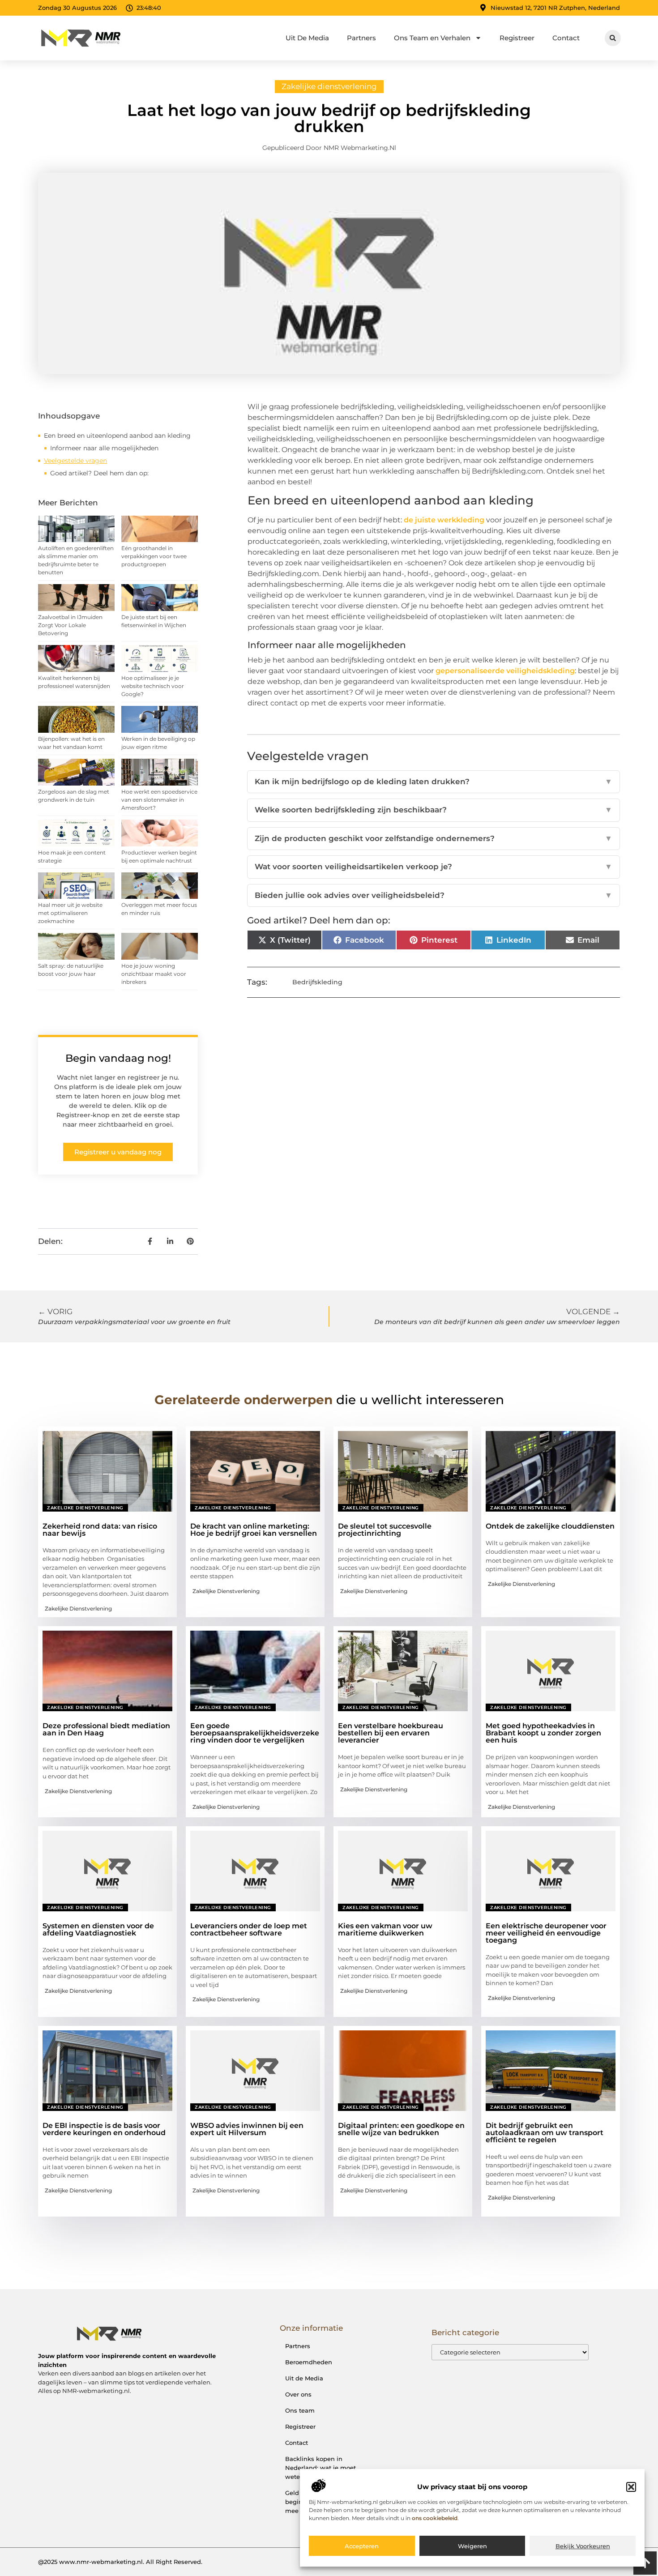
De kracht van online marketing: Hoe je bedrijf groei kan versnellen (254, 1530)
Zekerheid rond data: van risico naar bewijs (100, 1530)
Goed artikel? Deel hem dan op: (99, 473)
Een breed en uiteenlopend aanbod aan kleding (117, 436)
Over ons (298, 2394)
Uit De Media (307, 38)
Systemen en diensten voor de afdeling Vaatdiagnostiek (98, 1929)
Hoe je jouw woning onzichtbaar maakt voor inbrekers (154, 974)
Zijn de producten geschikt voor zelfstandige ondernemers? (434, 838)
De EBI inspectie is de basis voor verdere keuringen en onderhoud (104, 2129)
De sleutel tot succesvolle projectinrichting (385, 1530)
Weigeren (472, 2546)
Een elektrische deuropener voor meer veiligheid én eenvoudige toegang (546, 1933)
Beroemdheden (309, 2362)
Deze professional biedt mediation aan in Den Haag (106, 1729)
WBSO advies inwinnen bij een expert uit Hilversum (247, 2129)
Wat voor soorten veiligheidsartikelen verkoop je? (434, 867)
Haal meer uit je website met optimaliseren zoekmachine (70, 913)
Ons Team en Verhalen (432, 38)
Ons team (300, 2410)
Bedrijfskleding (317, 982)
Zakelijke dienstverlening (329, 86)
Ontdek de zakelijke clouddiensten (550, 1526)
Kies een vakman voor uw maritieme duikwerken (385, 1929)
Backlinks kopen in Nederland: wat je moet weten (320, 2468)
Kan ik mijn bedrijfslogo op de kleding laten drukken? (434, 782)
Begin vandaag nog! (118, 1058)
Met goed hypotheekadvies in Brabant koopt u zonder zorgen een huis (543, 1733)
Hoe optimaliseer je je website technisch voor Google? (153, 686)
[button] (631, 2487)
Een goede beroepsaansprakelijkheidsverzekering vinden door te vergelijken (255, 1733)
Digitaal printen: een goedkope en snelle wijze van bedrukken (401, 2129)
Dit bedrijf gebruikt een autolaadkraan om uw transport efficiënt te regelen (545, 2133)
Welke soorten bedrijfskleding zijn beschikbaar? (434, 810)
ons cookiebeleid (435, 2518)
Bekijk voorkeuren (583, 2546)
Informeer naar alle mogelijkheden (104, 448)
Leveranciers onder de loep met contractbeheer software (249, 1929)
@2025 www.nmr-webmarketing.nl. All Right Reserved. (120, 2562)
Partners (361, 38)
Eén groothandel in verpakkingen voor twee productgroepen (154, 556)
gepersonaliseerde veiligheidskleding (505, 671)
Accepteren (362, 2546)
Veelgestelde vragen (75, 461)
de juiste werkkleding (444, 520)
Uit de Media (304, 2378)
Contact (566, 38)
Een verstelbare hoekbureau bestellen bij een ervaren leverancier (391, 1733)
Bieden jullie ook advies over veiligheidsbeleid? (434, 895)
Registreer (517, 38)
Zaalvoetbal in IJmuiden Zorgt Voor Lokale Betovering (70, 625)
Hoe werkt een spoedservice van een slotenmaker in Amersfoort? (159, 800)
